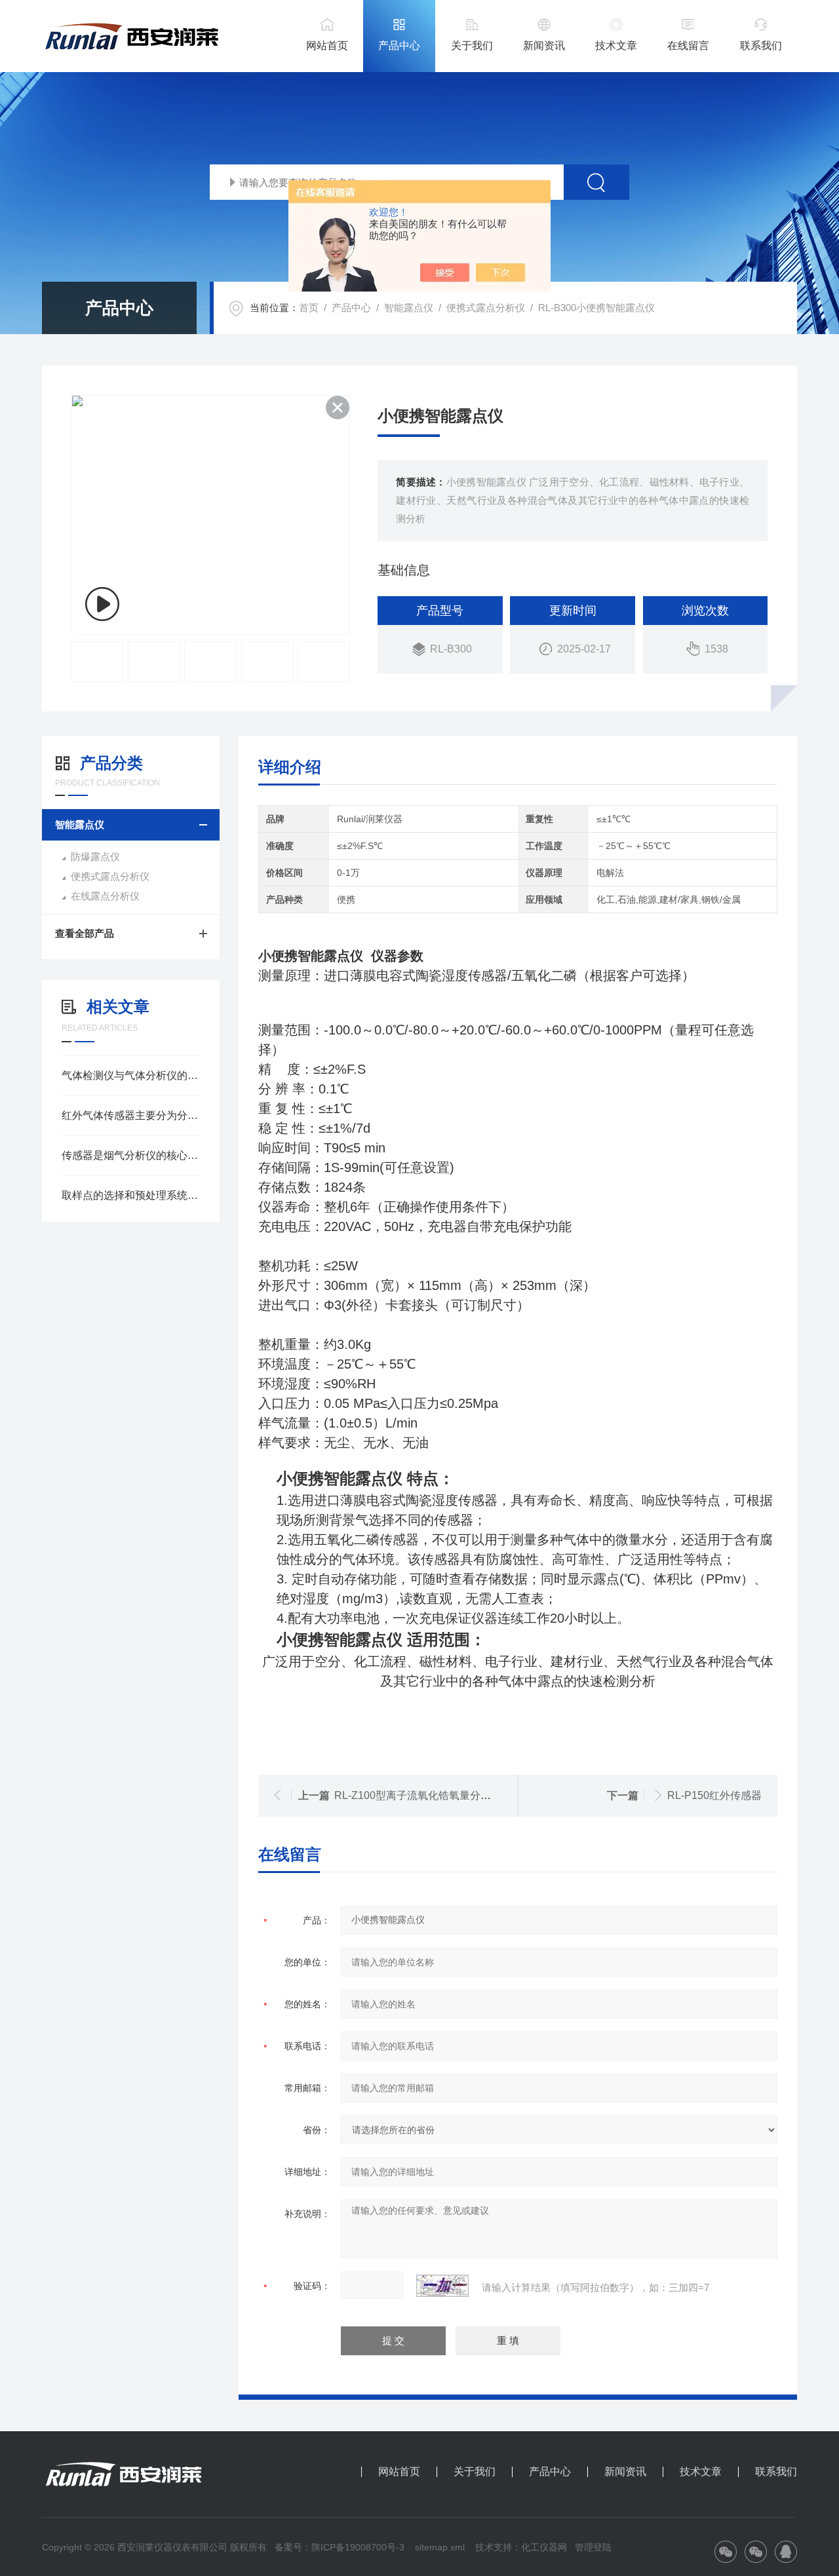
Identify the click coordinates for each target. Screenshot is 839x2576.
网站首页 (327, 46)
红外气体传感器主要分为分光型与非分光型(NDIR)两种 (131, 1115)
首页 (309, 308)
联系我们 (761, 46)
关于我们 (472, 46)
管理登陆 (593, 2547)
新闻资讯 (544, 46)
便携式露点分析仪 (486, 308)
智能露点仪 (409, 308)
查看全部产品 (85, 933)
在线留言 (688, 46)
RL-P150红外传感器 (714, 1795)
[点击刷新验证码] (442, 2286)
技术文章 (616, 46)
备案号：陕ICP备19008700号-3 (340, 2547)
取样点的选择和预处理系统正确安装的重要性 (131, 1195)
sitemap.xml (440, 2547)
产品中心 (399, 46)
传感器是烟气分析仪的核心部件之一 (131, 1155)
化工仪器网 (544, 2547)
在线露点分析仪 (105, 896)
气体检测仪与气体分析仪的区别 (131, 1075)
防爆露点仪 (95, 857)
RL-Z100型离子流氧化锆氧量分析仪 (418, 1795)
